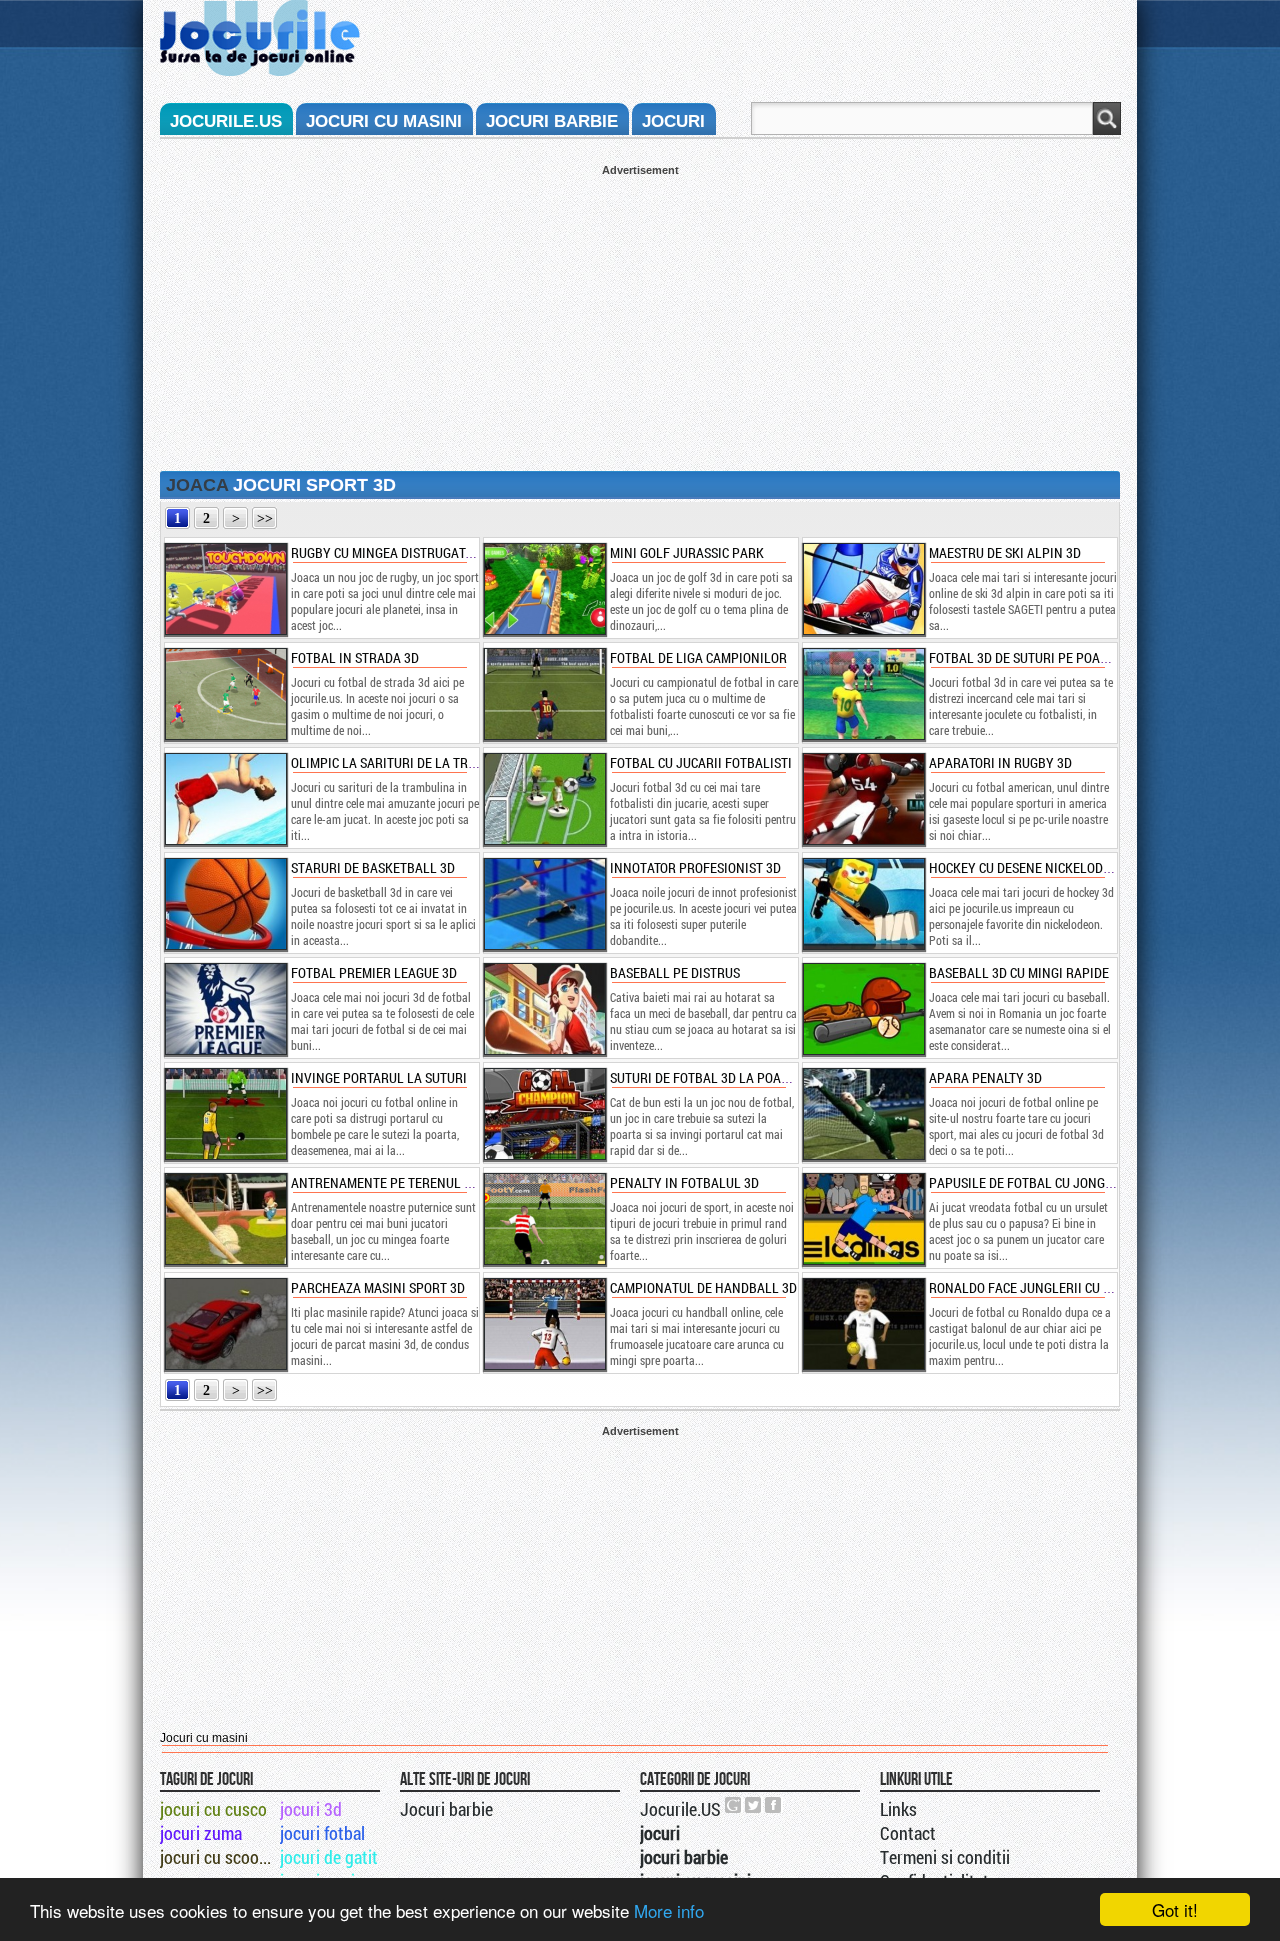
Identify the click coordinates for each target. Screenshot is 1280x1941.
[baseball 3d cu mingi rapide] (863, 1009)
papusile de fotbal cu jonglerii (1032, 1182)
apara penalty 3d (985, 1077)
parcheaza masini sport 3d (378, 1287)
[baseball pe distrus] (544, 1009)
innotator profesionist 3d (695, 867)
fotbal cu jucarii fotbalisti (701, 762)
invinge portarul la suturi (379, 1077)
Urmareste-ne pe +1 (734, 1805)
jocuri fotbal (322, 1833)
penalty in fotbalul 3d (684, 1182)
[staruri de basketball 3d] (225, 904)
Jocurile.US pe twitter (754, 1805)
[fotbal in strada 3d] (225, 694)
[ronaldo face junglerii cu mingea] (863, 1324)
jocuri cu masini (384, 121)
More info (669, 1910)
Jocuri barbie (446, 1809)
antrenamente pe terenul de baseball (416, 1182)
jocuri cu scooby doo (218, 1857)
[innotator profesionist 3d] (544, 904)
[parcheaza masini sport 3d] (225, 1324)
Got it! (1175, 1909)
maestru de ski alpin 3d (1005, 552)
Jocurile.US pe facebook (774, 1805)
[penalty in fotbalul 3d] (544, 1219)
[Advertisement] (640, 316)
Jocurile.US (680, 1809)
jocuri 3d (311, 1809)
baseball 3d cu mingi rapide (1019, 972)
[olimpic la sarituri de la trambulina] (225, 799)
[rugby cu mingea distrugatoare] (225, 589)
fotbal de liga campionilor (698, 657)
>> (265, 518)
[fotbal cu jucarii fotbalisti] (544, 799)
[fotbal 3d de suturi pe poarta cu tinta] (863, 694)
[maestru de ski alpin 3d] (863, 589)
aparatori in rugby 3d (1000, 762)
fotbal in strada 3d (355, 657)
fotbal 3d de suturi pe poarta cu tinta (1053, 657)
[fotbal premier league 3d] (225, 1009)
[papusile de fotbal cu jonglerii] (863, 1219)
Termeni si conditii (945, 1857)
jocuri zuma (201, 1833)
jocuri (673, 121)
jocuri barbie (552, 121)
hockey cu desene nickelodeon (1028, 867)
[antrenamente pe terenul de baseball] (225, 1219)
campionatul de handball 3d (703, 1287)
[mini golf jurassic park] (544, 589)
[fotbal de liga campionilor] (544, 694)
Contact (908, 1833)
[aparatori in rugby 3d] (863, 799)
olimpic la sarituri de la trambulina (410, 762)
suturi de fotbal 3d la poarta (706, 1077)
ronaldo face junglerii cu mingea (1039, 1287)
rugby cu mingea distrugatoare (393, 552)
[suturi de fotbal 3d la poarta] (544, 1114)
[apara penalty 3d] (863, 1114)
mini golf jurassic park (687, 552)
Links (898, 1809)
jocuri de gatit (329, 1857)
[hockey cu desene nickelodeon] (863, 904)
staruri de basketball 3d (373, 867)
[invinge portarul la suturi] (225, 1114)
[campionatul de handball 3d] (544, 1324)
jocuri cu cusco (213, 1809)
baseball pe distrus (675, 972)
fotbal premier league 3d (374, 972)
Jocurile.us (226, 121)
